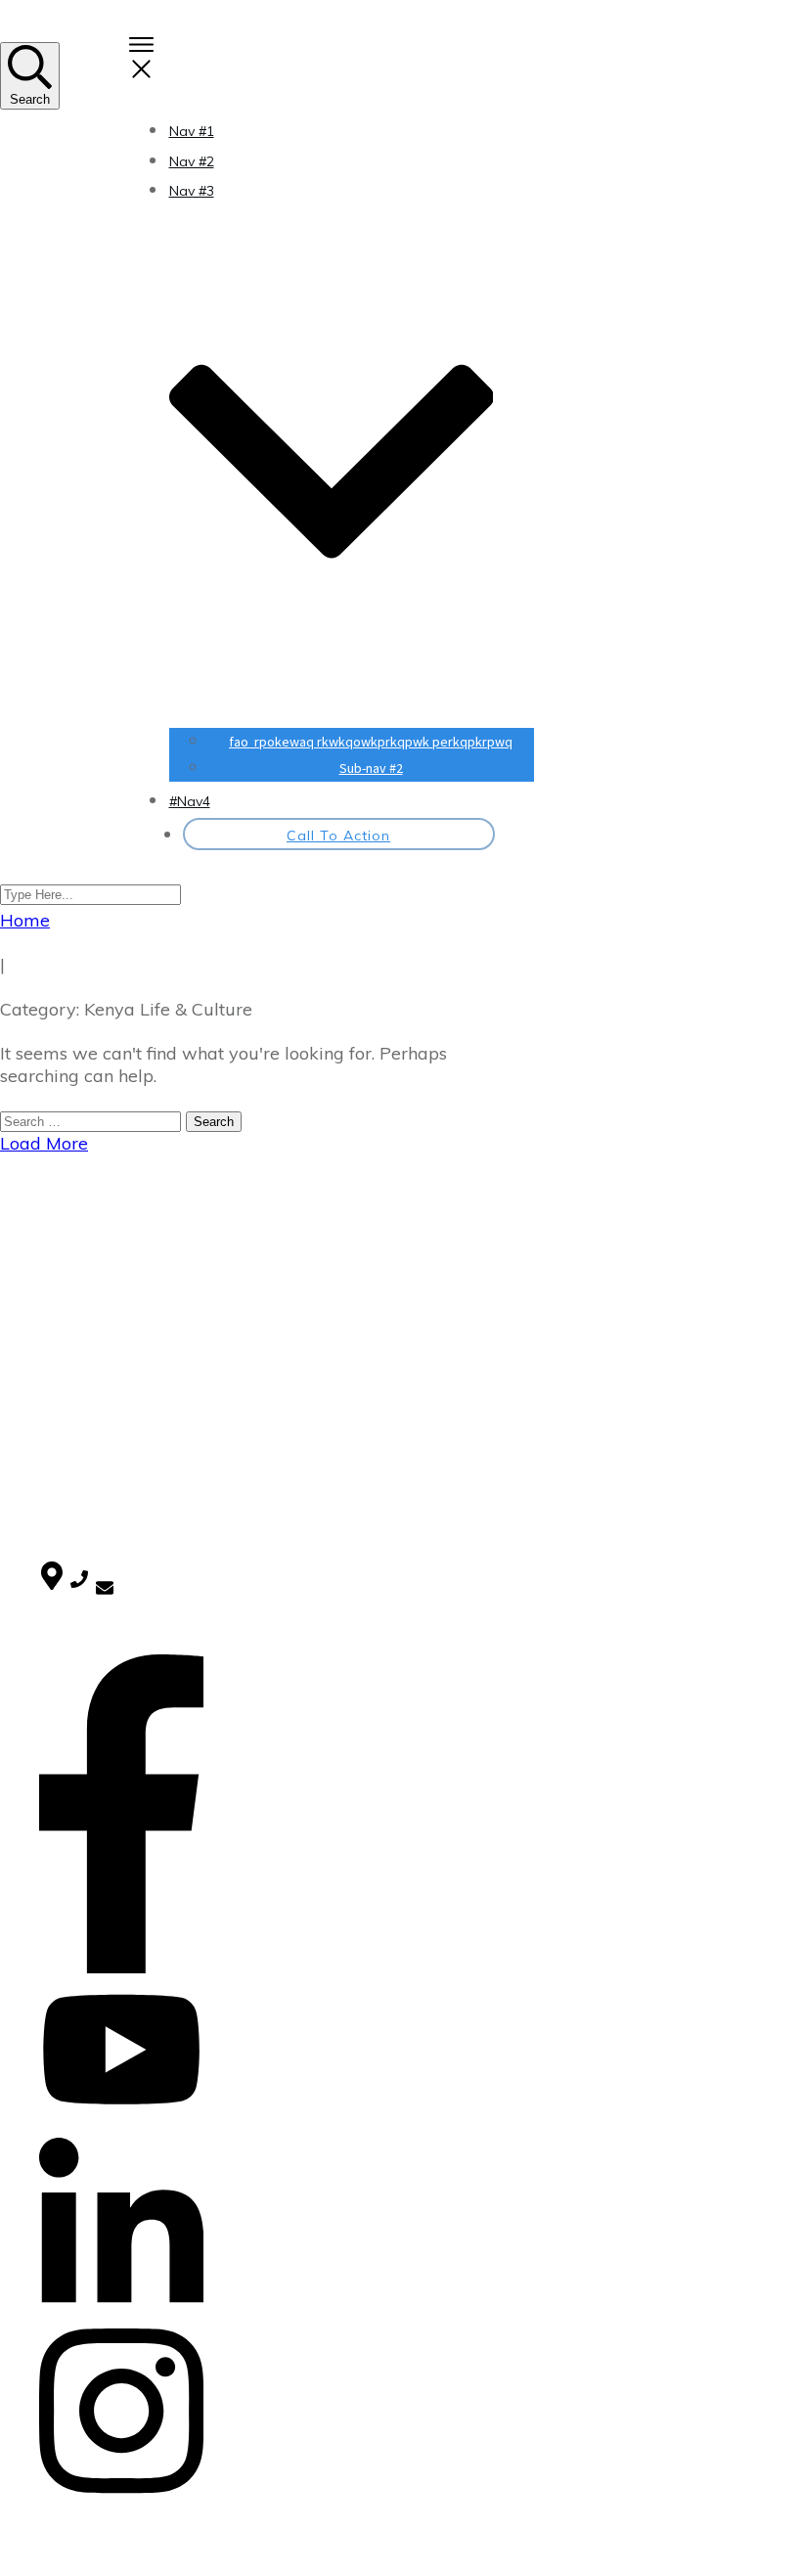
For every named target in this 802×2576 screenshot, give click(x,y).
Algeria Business (92, 1481)
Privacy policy (83, 1275)
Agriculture (74, 1429)
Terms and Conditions (111, 1295)
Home (59, 1234)
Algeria (62, 1456)
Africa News (78, 1378)
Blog (54, 1254)
